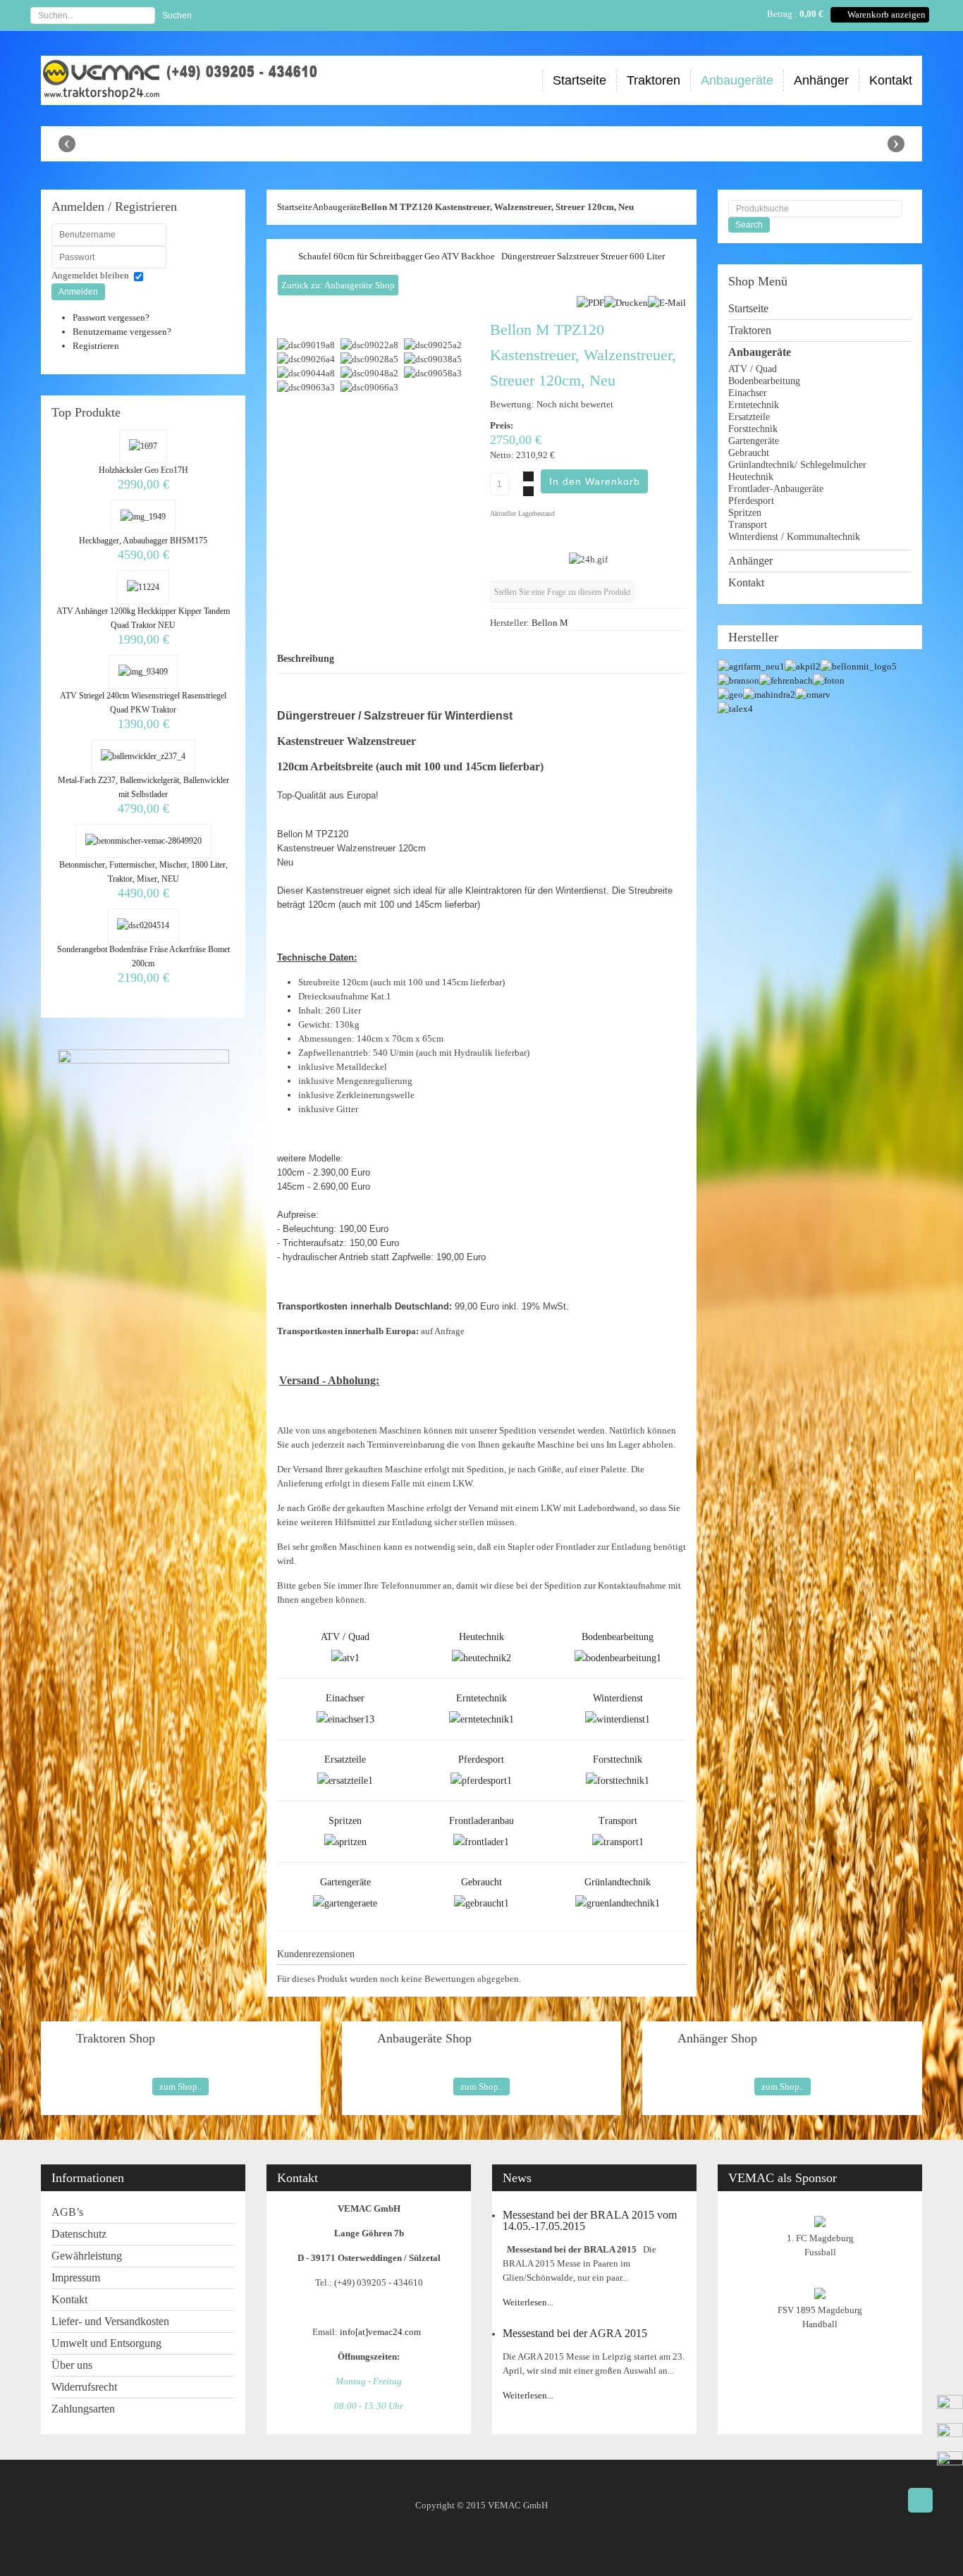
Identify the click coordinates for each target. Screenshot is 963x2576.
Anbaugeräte (337, 207)
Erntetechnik (481, 1698)
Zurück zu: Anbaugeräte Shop (338, 285)
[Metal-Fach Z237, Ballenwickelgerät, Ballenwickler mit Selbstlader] (143, 756)
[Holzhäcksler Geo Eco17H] (143, 446)
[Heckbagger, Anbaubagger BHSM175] (143, 517)
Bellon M (550, 623)
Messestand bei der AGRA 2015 (575, 2333)
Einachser (345, 1698)
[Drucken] (626, 303)
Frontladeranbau (481, 1821)
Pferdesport (481, 1760)
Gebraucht (481, 1882)
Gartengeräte (345, 1882)
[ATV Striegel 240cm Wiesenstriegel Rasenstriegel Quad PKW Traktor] (143, 672)
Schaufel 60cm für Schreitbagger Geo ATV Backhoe (397, 256)
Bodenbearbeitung (618, 1637)
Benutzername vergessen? (122, 332)
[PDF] (590, 303)
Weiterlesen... (528, 2302)
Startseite (295, 207)
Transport (618, 1821)
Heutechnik (481, 1637)
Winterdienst (618, 1698)
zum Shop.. (180, 2087)
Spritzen (345, 1821)
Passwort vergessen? (111, 318)
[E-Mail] (667, 303)
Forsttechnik (618, 1760)
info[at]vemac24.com (382, 2332)
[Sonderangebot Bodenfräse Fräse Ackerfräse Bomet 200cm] (143, 925)
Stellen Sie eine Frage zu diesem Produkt (562, 592)
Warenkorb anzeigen (887, 14)
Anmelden (78, 292)
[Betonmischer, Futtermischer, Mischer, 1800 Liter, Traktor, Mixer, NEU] (143, 841)
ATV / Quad (345, 1637)
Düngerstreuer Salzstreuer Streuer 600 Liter (583, 256)
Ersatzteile (345, 1760)
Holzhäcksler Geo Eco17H (143, 470)
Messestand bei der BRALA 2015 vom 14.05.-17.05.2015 (590, 2220)
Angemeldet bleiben (90, 275)
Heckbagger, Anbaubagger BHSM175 (143, 541)
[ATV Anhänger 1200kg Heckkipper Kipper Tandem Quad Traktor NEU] (143, 587)
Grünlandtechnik (618, 1882)
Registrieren (96, 346)
